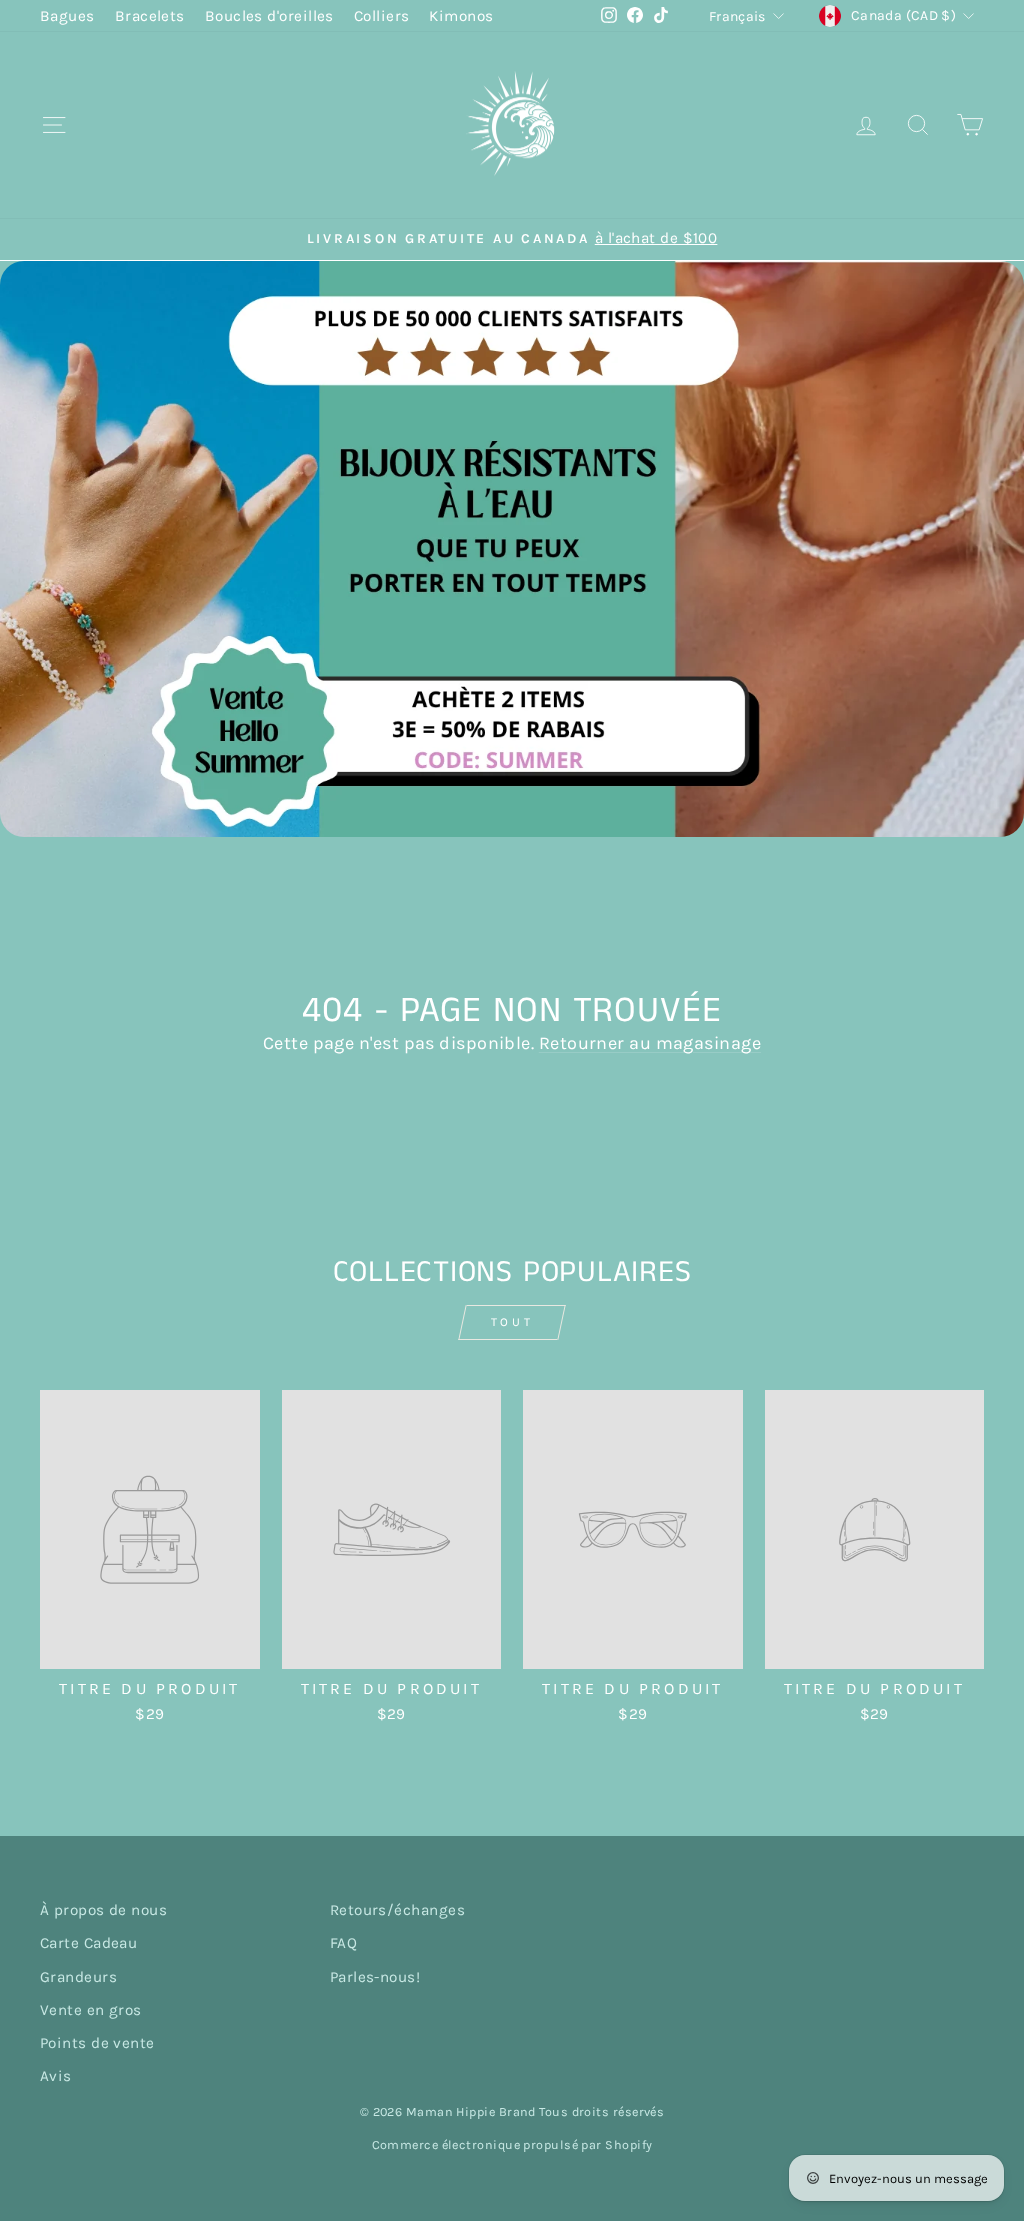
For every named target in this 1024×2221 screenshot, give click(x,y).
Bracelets (150, 16)
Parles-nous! (375, 1977)
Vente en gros (91, 2010)
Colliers (382, 16)
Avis (56, 2076)
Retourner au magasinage (650, 1043)
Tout (512, 1322)
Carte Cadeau (88, 1943)
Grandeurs (78, 1977)
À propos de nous (103, 1910)
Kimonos (461, 16)
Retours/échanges (397, 1910)
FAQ (343, 1943)
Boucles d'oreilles (269, 16)
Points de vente (97, 2043)
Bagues (67, 16)
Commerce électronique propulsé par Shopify (512, 2144)
